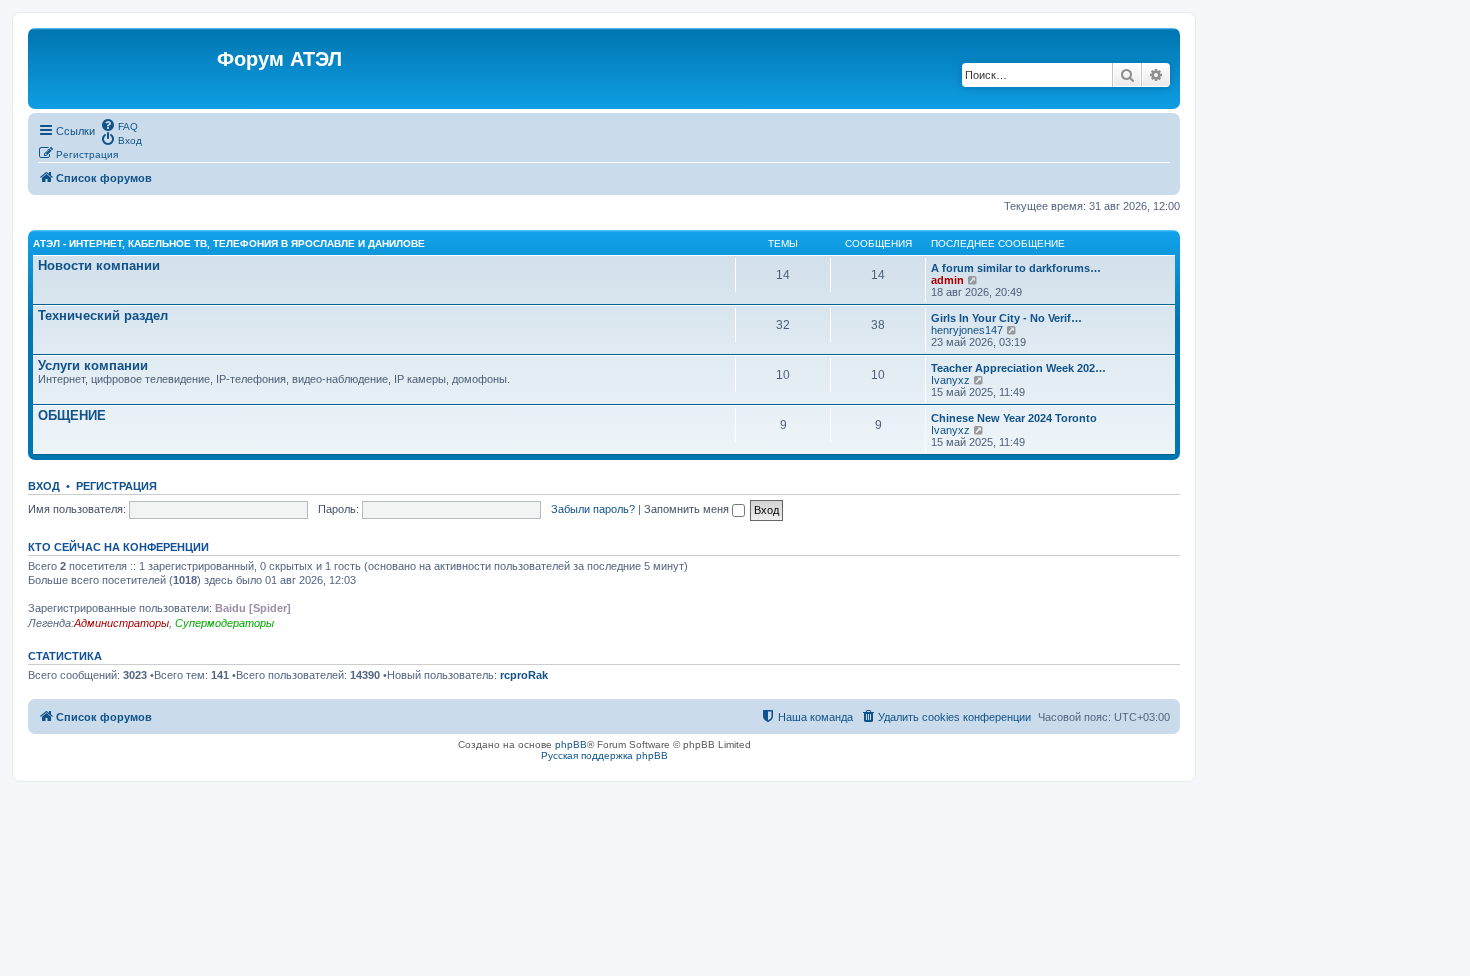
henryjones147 (967, 330)
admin (947, 280)
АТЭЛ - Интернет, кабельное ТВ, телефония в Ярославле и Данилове (229, 243)
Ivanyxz (950, 380)
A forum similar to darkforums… (1016, 268)
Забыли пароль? (593, 509)
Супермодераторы (224, 623)
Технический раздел (103, 315)
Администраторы (121, 623)
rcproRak (524, 675)
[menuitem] (119, 125)
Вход (44, 486)
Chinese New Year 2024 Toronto (1014, 418)
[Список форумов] (125, 68)
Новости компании (99, 265)
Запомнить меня (688, 509)
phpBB (571, 744)
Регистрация (116, 486)
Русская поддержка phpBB (604, 755)
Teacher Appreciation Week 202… (1018, 368)
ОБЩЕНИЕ (72, 415)
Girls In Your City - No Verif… (1006, 318)
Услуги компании (93, 365)
